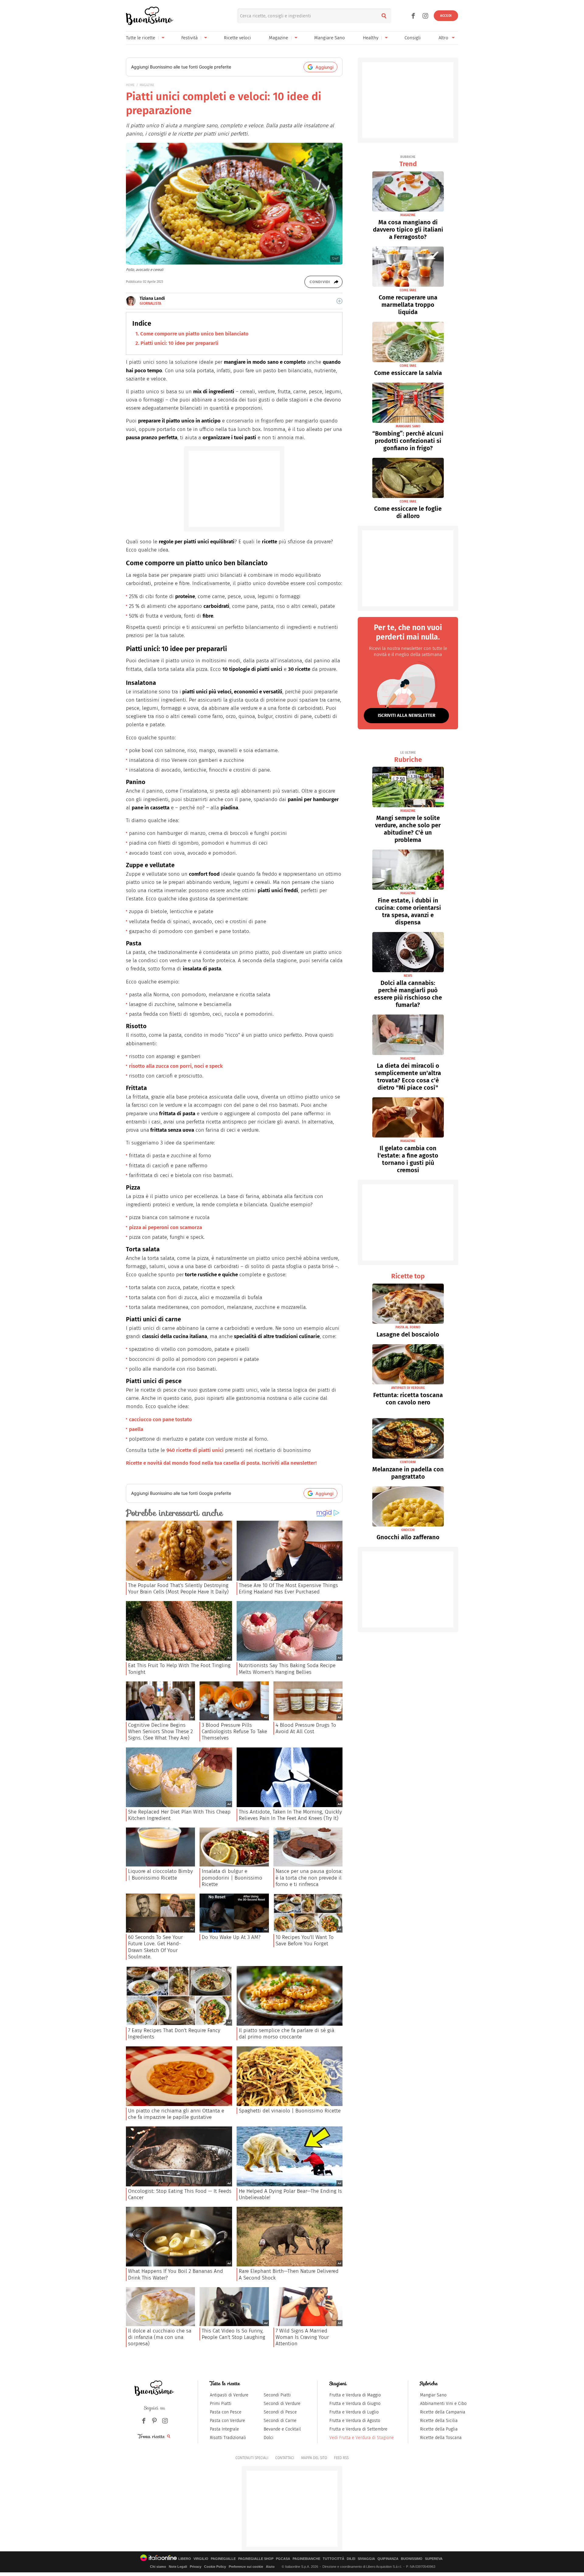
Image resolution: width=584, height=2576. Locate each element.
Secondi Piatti (277, 2395)
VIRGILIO (201, 2559)
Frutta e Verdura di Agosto (355, 2421)
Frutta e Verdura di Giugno (355, 2404)
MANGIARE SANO (408, 426)
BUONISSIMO (412, 2559)
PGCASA (283, 2559)
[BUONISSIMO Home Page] (149, 16)
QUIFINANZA (388, 2559)
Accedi (446, 16)
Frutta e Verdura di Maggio (355, 2395)
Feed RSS (341, 2458)
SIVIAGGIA (366, 2559)
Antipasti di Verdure (229, 2395)
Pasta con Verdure (228, 2421)
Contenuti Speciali (252, 2458)
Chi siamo (158, 2567)
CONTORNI (408, 1462)
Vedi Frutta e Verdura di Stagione (362, 2438)
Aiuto (270, 2567)
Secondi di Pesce (280, 2412)
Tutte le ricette (141, 38)
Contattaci (285, 2458)
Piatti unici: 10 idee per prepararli (179, 343)
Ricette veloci (237, 38)
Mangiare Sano (330, 38)
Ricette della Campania (443, 2412)
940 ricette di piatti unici (195, 1450)
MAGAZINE (147, 85)
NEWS (408, 976)
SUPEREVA (434, 2559)
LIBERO (185, 2559)
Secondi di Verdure (282, 2404)
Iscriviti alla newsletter (407, 715)
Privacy (196, 2567)
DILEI (351, 2559)
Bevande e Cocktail (282, 2429)
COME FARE (408, 290)
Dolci (269, 2438)
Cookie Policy (215, 2567)
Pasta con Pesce (226, 2412)
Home (130, 85)
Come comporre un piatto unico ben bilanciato (194, 334)
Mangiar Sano (433, 2395)
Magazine (278, 38)
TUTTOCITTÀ (334, 2559)
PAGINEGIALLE (223, 2559)
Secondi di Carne (280, 2421)
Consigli (413, 38)
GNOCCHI (408, 1530)
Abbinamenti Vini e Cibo (443, 2404)
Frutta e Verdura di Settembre (358, 2429)
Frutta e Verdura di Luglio (354, 2412)
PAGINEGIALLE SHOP (256, 2559)
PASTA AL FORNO (408, 1327)
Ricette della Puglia (439, 2429)
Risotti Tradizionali (228, 2438)
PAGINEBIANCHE (306, 2559)
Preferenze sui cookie (246, 2567)
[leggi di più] (339, 301)
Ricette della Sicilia (439, 2421)
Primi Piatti (221, 2404)
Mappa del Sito (314, 2458)
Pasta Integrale (224, 2429)
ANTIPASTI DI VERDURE (408, 1388)
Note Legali (178, 2567)
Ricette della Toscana (441, 2438)
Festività (189, 38)
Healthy (371, 38)
